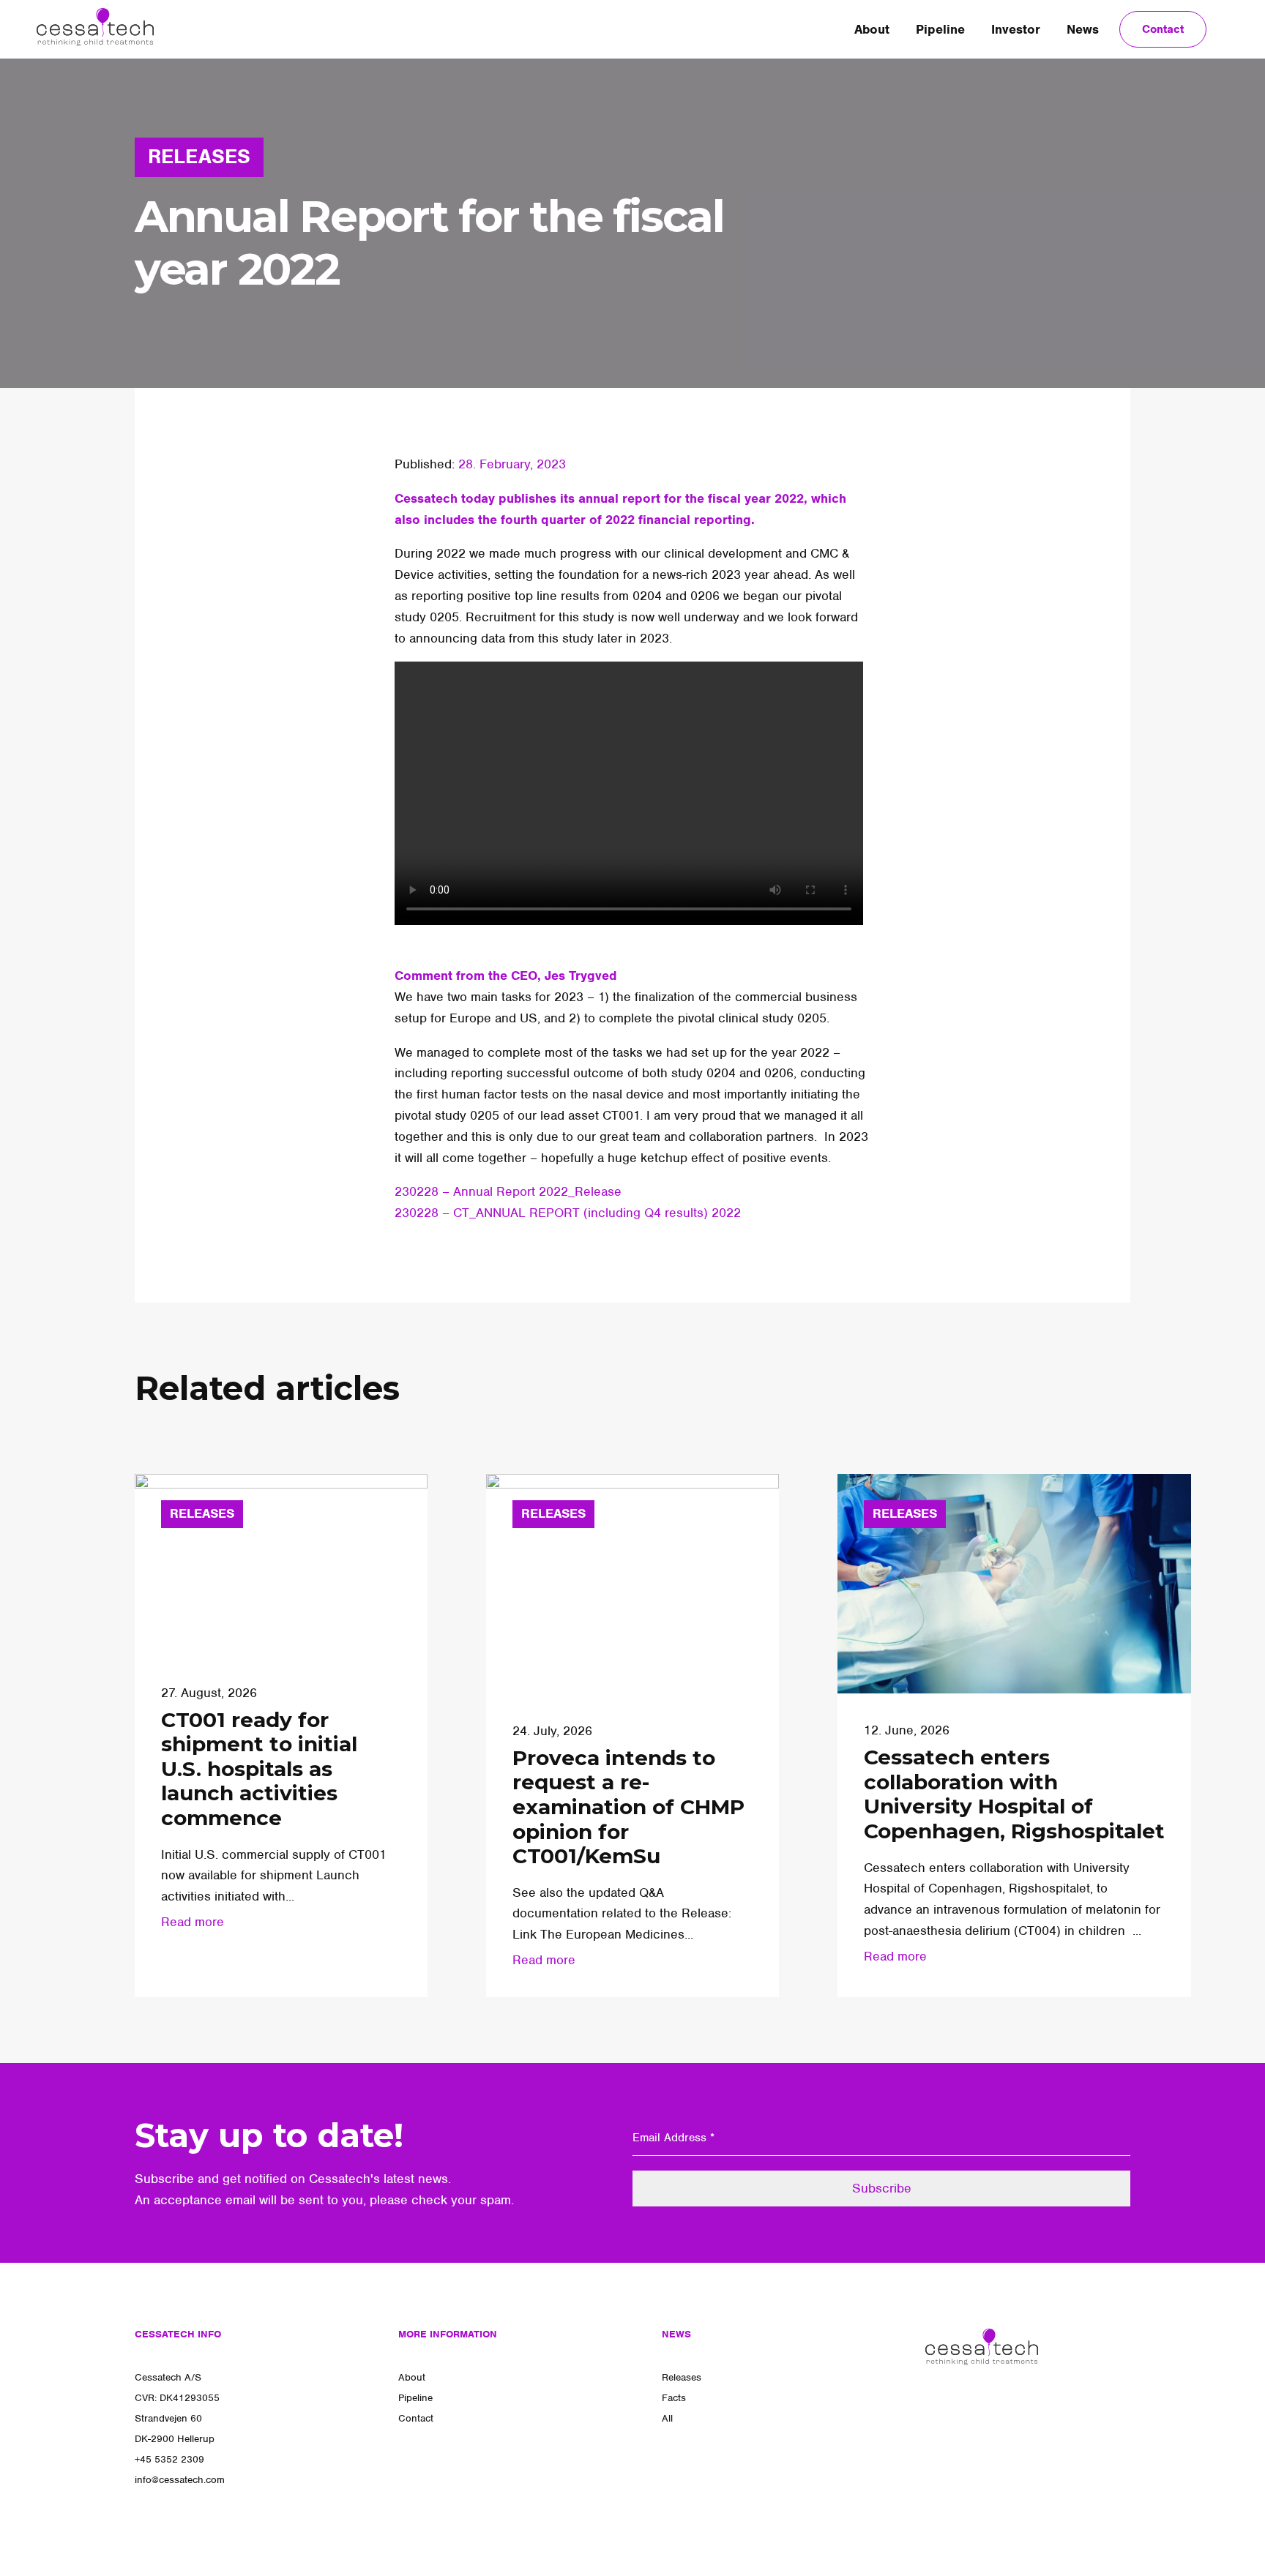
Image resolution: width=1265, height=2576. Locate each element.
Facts (674, 2398)
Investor (1016, 29)
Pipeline (940, 29)
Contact (1163, 29)
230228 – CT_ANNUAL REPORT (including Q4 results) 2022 (568, 1213)
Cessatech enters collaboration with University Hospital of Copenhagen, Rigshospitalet (1014, 1794)
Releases (682, 2377)
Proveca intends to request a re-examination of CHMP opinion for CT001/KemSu (628, 1807)
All (667, 2418)
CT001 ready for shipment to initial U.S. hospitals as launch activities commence (259, 1769)
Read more (193, 1922)
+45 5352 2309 (169, 2459)
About (872, 29)
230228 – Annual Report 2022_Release (508, 1191)
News (1083, 29)
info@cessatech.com (180, 2480)
